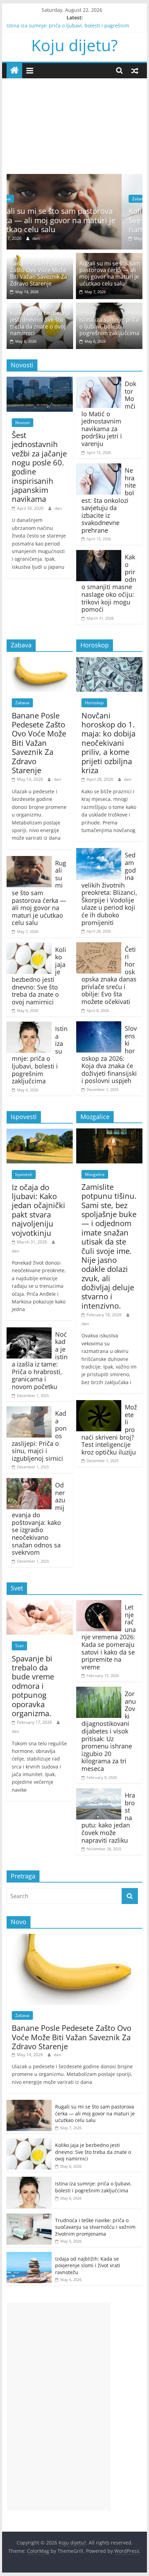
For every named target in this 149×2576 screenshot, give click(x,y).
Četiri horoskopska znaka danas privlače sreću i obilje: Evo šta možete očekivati (109, 975)
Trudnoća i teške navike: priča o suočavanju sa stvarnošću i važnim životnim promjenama (95, 2227)
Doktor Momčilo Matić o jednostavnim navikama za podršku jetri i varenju (109, 414)
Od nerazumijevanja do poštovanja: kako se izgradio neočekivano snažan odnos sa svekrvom (38, 1519)
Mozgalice (95, 1174)
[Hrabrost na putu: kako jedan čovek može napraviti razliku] (99, 1792)
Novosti (23, 423)
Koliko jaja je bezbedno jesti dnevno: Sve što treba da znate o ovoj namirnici (81, 220)
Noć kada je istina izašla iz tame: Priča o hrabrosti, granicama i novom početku (40, 1360)
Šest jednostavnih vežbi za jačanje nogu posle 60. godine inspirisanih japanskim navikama (39, 467)
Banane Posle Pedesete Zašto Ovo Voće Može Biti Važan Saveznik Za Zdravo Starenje (41, 273)
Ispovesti (24, 1174)
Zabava (28, 199)
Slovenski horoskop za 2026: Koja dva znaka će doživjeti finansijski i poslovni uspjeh (109, 1054)
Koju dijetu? (74, 45)
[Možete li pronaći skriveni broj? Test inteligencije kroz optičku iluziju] (99, 1404)
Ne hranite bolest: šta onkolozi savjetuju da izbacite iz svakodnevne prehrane (109, 500)
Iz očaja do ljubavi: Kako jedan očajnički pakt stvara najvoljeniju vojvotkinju (38, 1210)
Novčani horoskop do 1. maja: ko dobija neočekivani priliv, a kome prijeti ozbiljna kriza (108, 743)
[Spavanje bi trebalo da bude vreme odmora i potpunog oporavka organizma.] (40, 1604)
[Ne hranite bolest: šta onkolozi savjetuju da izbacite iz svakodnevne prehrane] (99, 468)
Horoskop (94, 703)
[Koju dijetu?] (14, 71)
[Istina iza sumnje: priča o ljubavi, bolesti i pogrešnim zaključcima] (109, 307)
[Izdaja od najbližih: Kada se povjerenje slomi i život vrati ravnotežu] (29, 2256)
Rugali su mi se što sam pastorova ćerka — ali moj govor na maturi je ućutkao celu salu (110, 273)
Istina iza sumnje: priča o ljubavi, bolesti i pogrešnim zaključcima (109, 326)
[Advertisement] (74, 121)
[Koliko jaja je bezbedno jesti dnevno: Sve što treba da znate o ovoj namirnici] (78, 178)
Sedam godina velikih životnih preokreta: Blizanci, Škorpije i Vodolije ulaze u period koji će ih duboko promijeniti (109, 889)
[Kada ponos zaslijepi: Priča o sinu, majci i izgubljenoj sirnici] (29, 1411)
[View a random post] (135, 70)
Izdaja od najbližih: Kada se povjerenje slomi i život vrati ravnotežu (88, 2265)
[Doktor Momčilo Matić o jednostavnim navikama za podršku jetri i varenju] (99, 381)
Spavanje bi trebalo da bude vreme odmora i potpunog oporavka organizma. (33, 1686)
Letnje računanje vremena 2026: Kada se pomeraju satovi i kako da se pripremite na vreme (109, 1637)
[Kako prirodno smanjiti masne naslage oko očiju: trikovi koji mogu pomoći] (99, 554)
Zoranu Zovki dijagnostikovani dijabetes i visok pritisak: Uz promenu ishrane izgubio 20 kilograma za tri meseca (109, 1731)
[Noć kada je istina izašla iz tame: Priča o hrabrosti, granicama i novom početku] (29, 1331)
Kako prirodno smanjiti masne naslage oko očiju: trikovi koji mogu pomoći (109, 583)
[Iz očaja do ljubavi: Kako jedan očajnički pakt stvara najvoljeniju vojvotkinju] (40, 1133)
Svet (19, 1646)
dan (60, 238)
